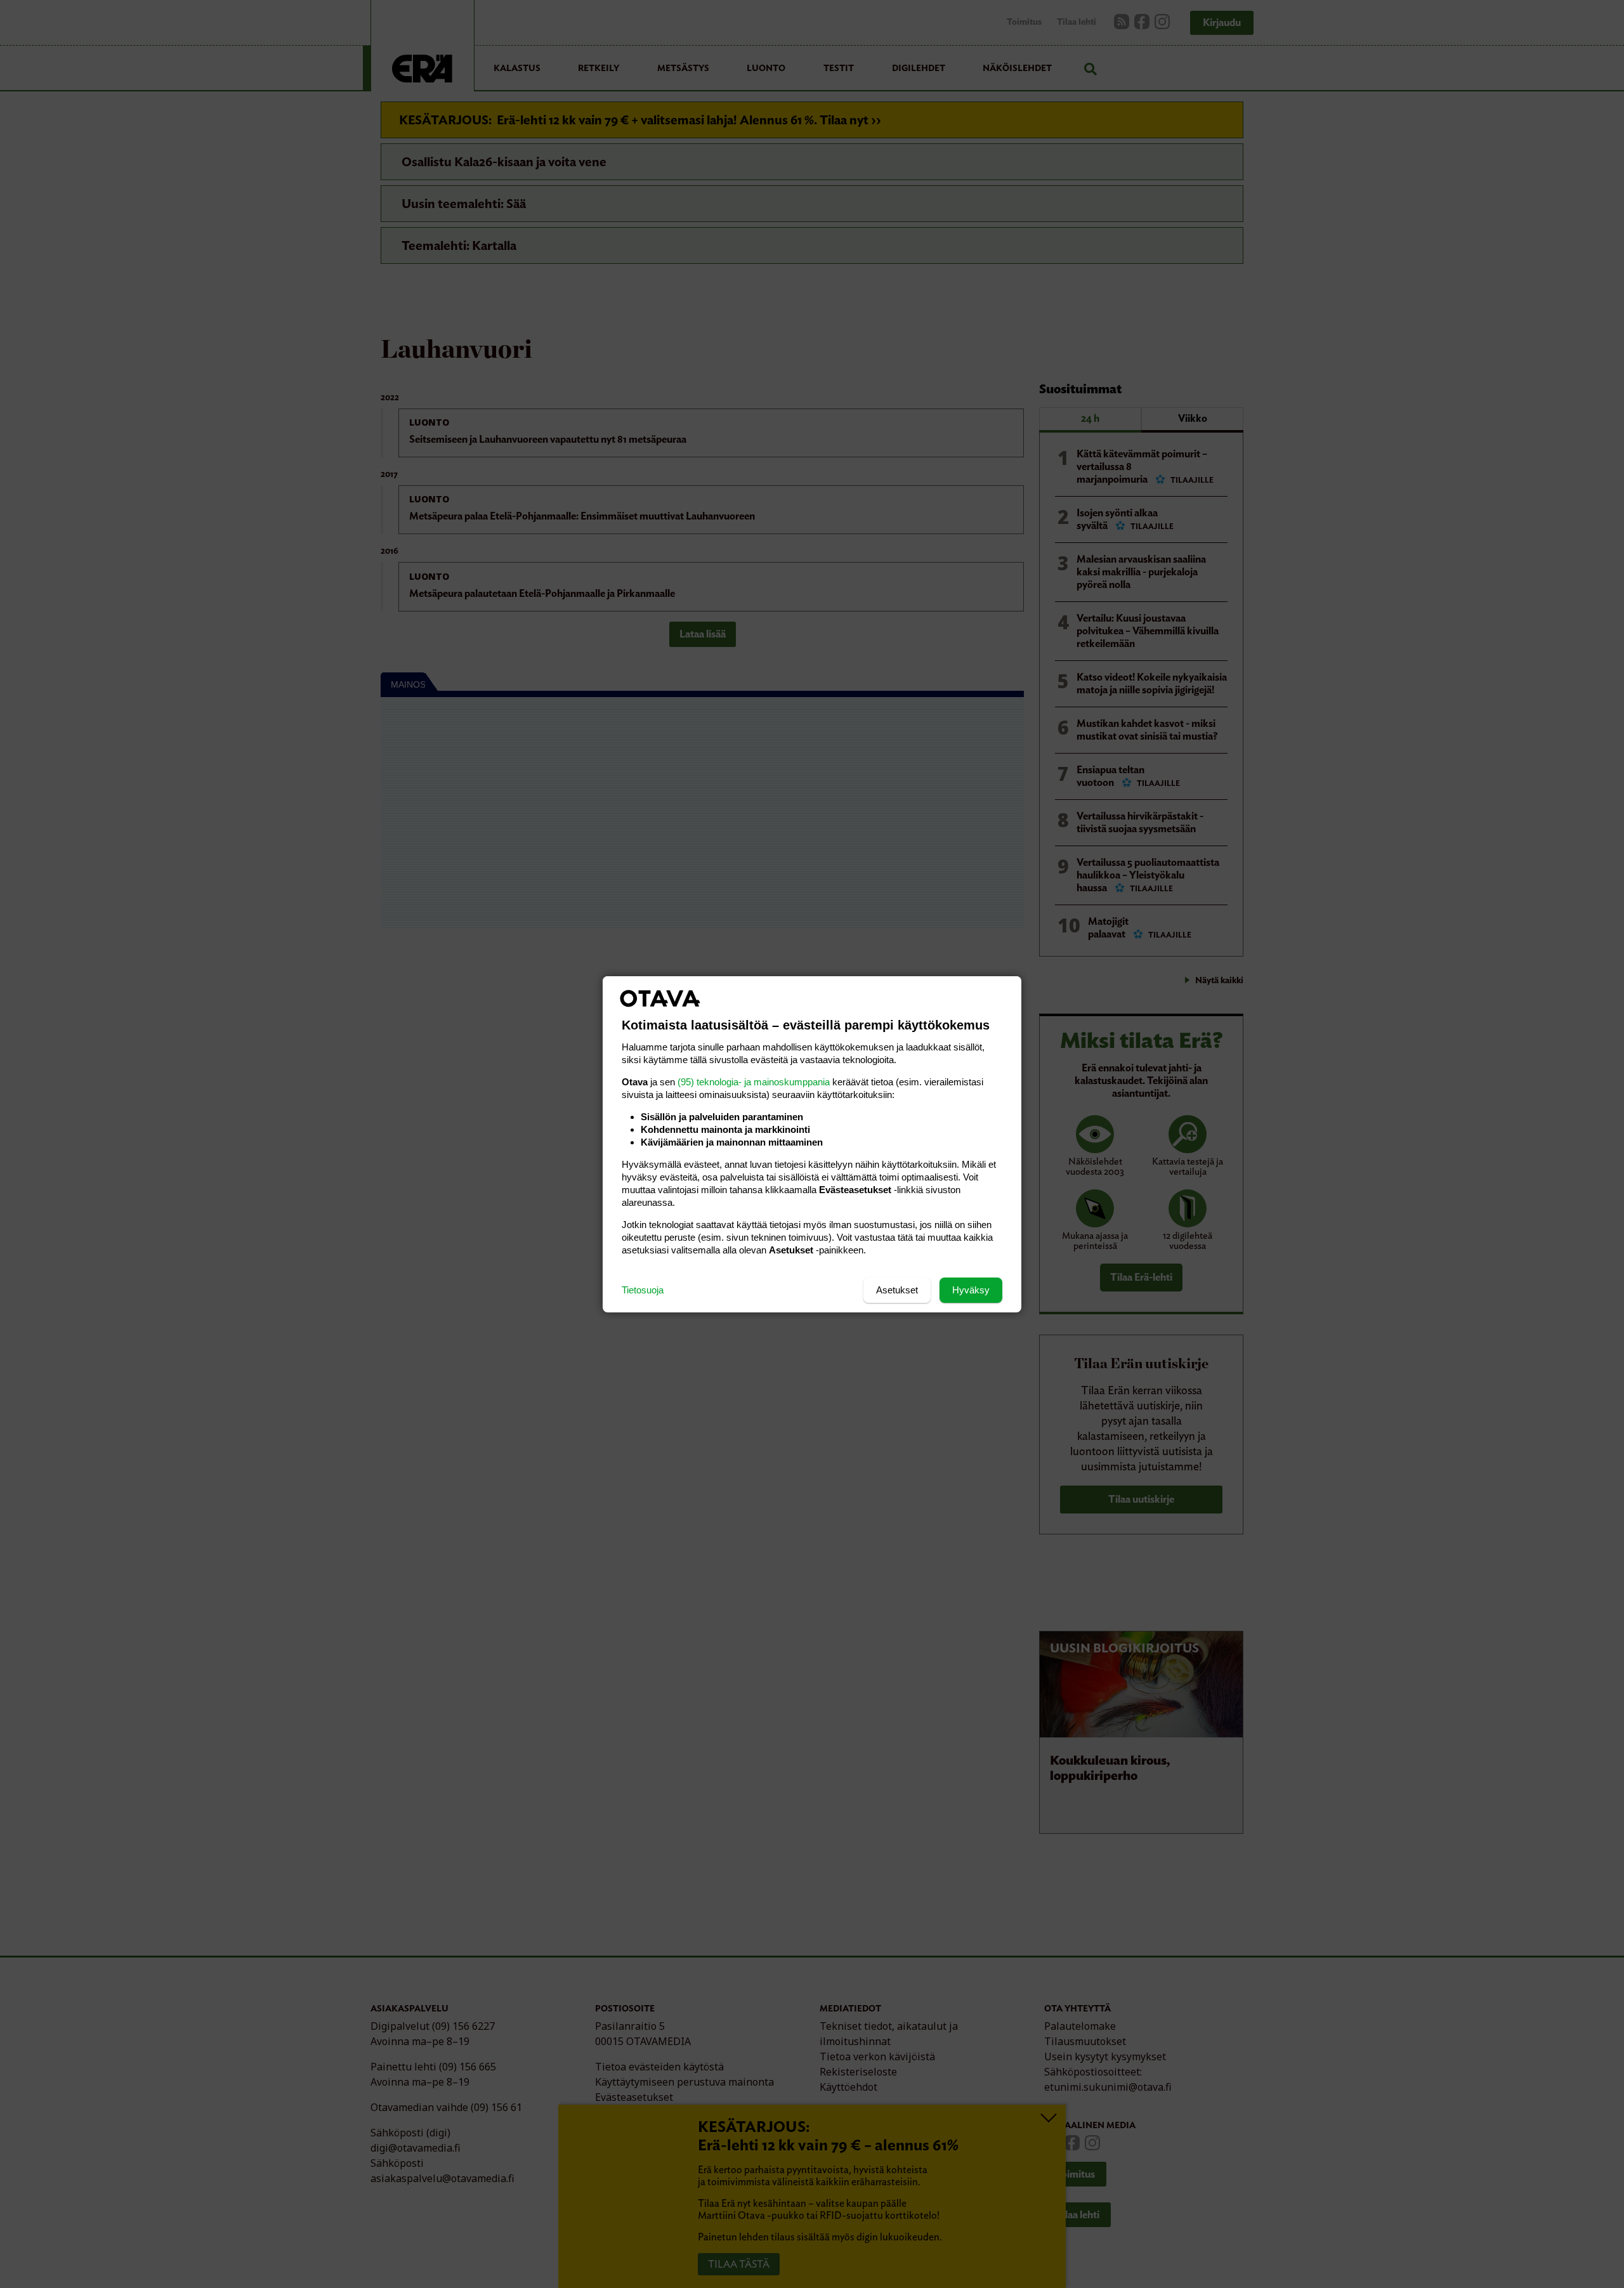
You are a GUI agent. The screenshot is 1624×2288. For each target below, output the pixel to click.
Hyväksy (971, 1290)
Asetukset (897, 1290)
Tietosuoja (643, 1290)
